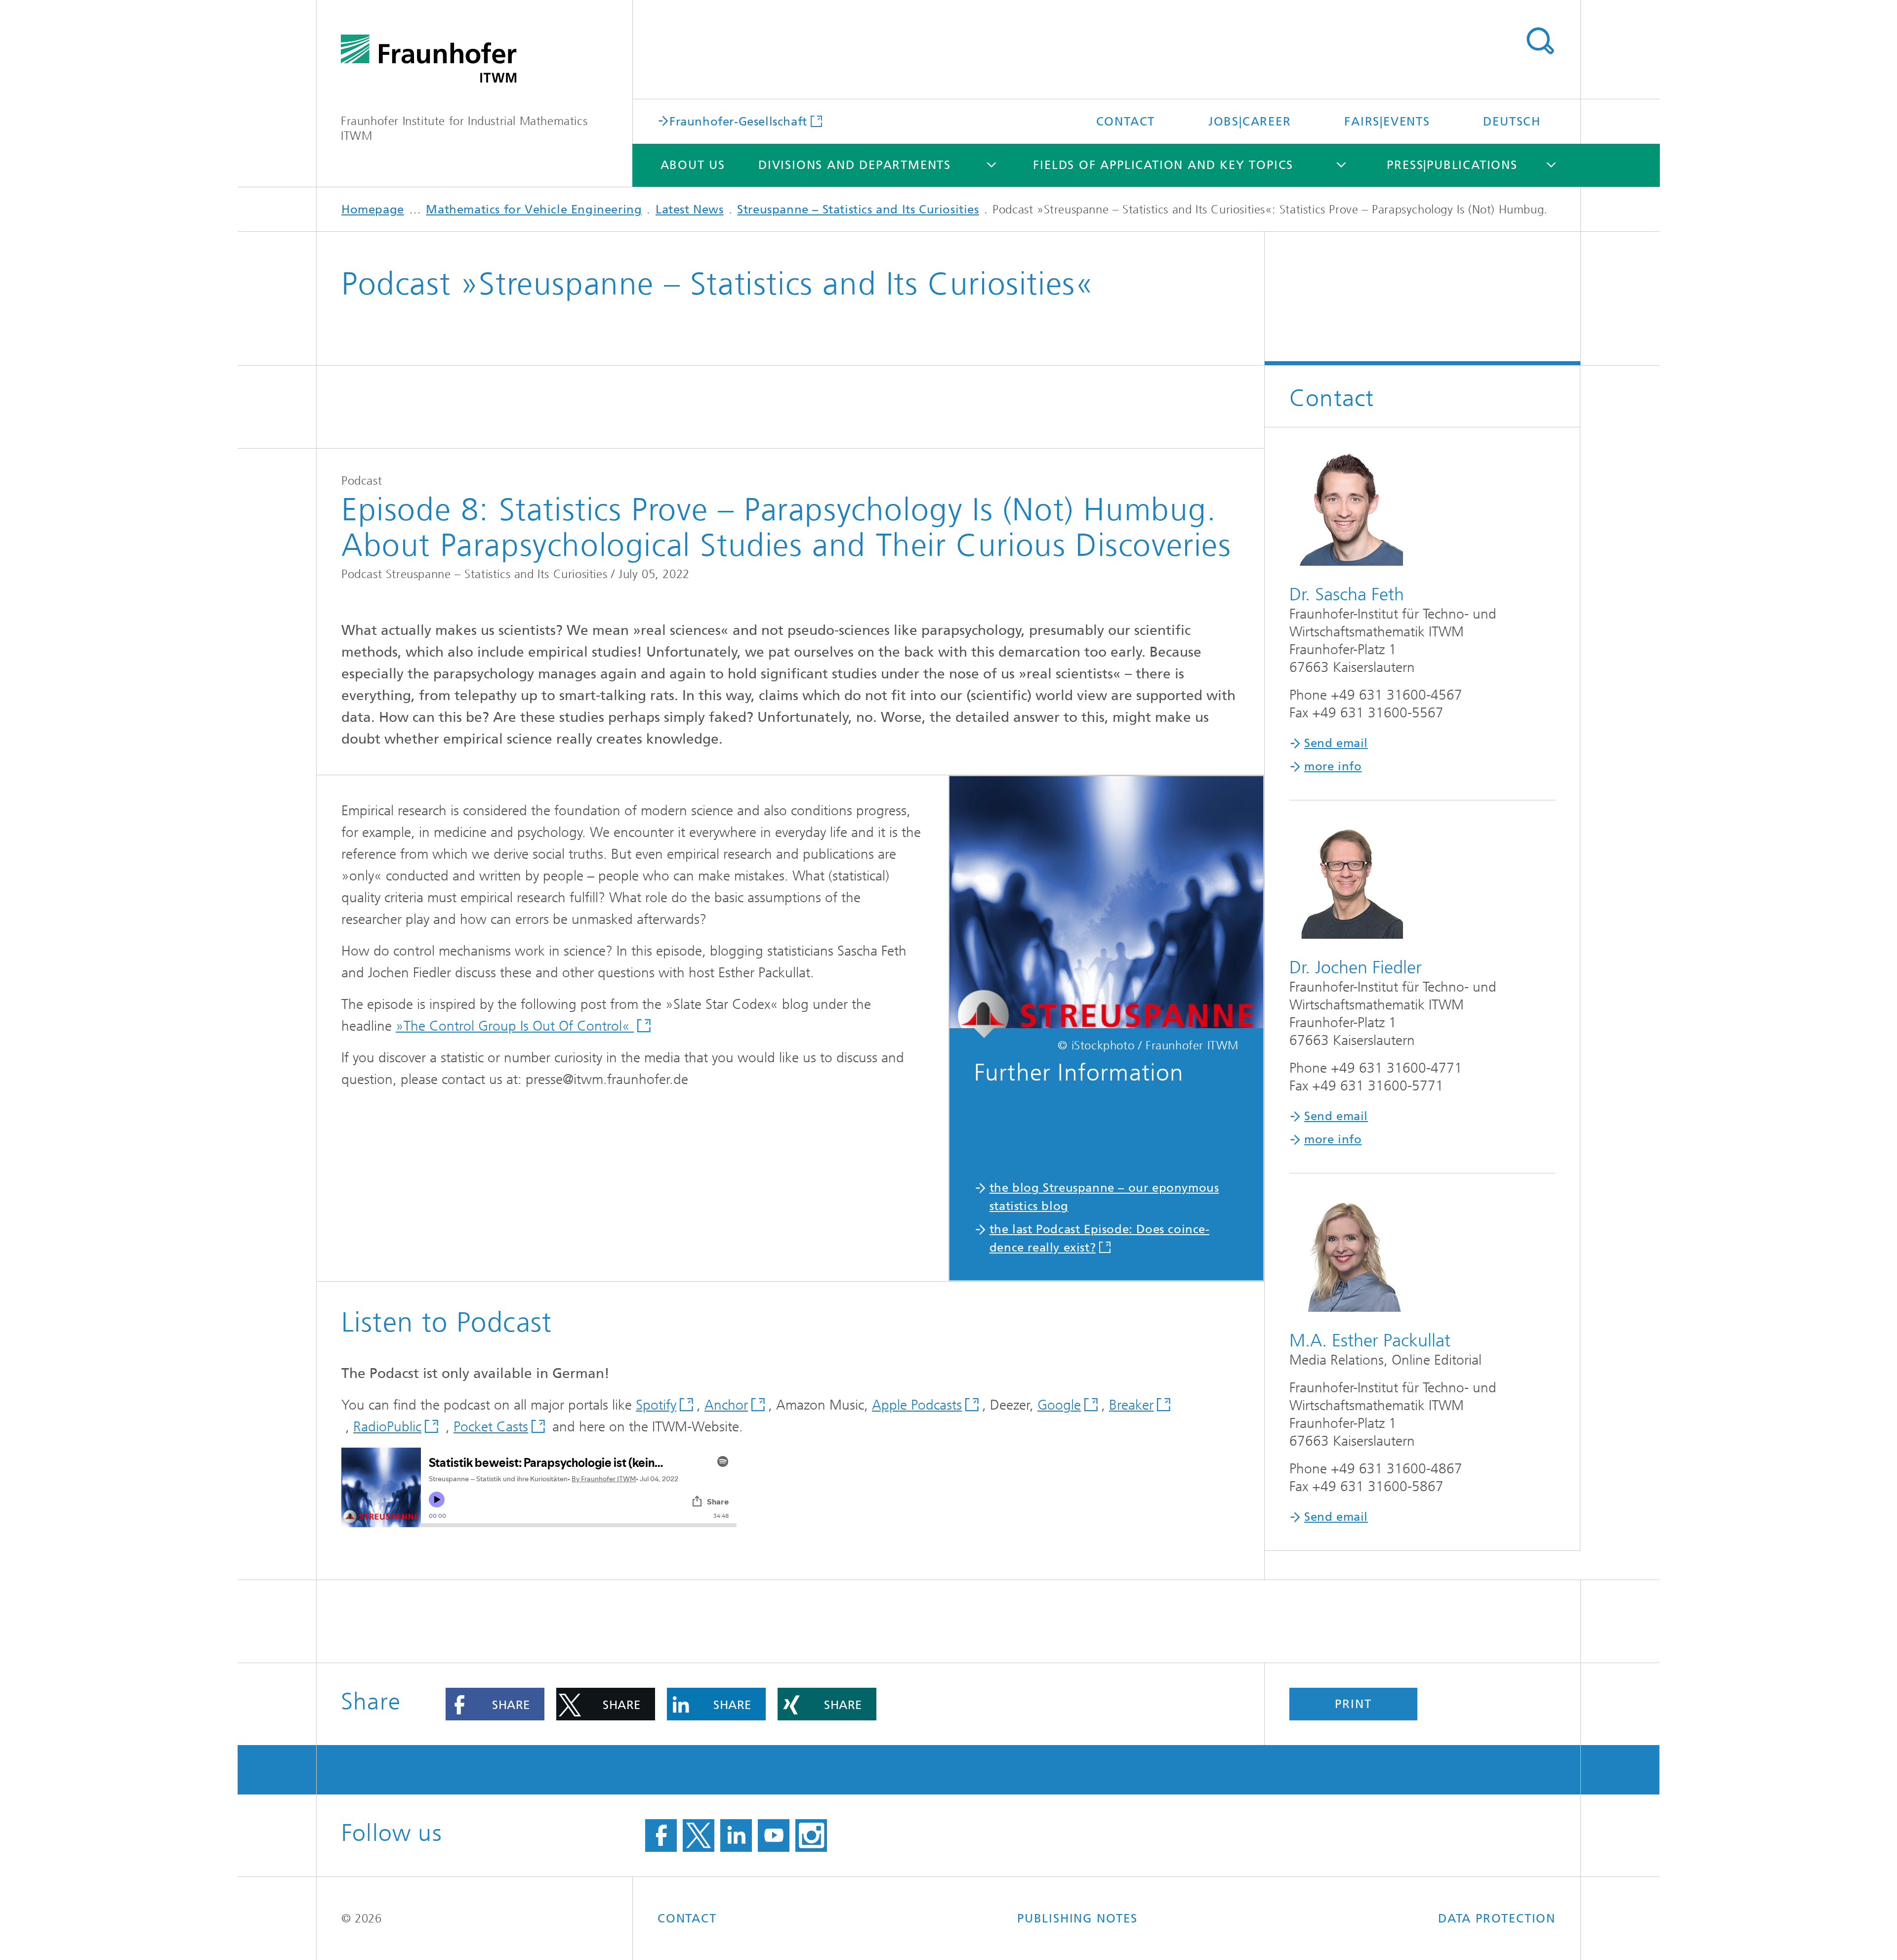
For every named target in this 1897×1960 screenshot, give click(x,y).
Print (1353, 1704)
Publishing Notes (1077, 1918)
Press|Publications (1452, 165)
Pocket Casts (491, 1427)
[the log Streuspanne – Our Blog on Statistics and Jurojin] (1106, 907)
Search (1540, 41)
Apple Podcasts (917, 1405)
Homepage (373, 209)
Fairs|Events (1387, 122)
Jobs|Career (1250, 122)
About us (693, 165)
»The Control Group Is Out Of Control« (515, 1026)
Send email (1336, 743)
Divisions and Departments (855, 165)
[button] (495, 1704)
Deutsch (1512, 122)
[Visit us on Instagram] (811, 1835)
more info (1333, 766)
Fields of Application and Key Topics (1163, 165)
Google (1059, 1405)
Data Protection (1497, 1918)
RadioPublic (387, 1427)
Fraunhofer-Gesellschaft (738, 121)
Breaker (1131, 1405)
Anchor (726, 1405)
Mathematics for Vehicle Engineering (534, 209)
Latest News (690, 209)
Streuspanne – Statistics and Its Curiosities (858, 209)
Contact (1126, 122)
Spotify (656, 1405)
